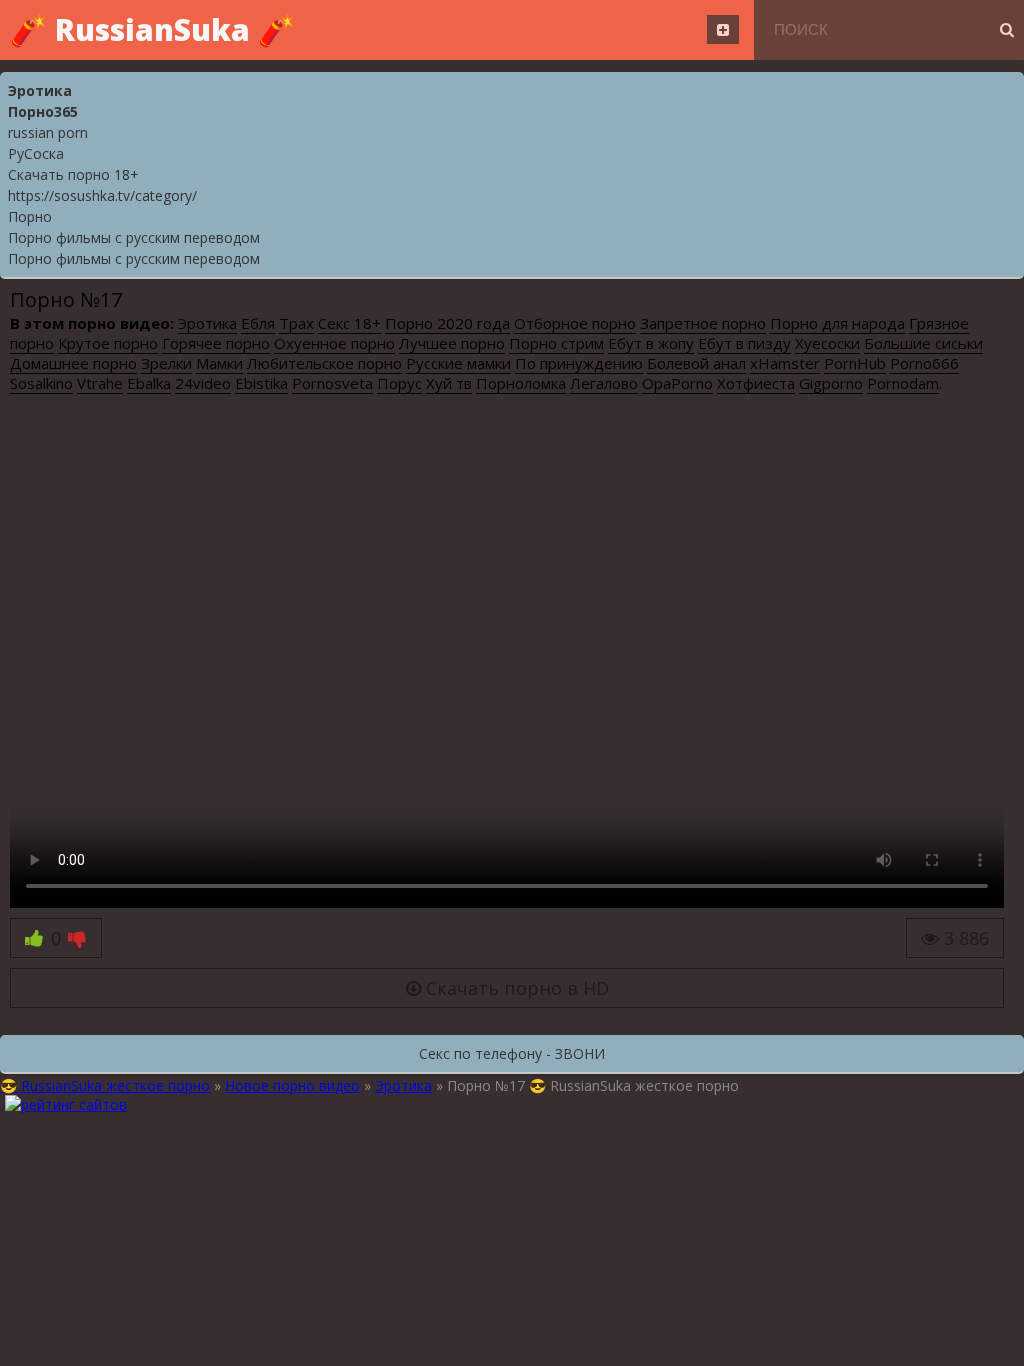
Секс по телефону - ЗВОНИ (512, 1053)
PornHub (855, 363)
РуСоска (36, 153)
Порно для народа (837, 323)
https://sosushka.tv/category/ (102, 195)
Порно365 (43, 111)
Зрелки (166, 363)
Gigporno (831, 383)
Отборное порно (575, 323)
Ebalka (149, 383)
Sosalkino (41, 383)
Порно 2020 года (447, 323)
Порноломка (521, 383)
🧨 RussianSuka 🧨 (152, 29)
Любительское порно (324, 363)
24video (203, 383)
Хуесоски (827, 343)
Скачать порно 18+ (73, 174)
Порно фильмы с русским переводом (134, 237)
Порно (30, 216)
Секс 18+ (349, 323)
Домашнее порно (73, 363)
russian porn (48, 132)
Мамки (219, 363)
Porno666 (924, 363)
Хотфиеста (756, 383)
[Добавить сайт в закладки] (723, 29)
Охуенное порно (334, 343)
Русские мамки (458, 363)
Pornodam (903, 383)
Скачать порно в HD (515, 988)
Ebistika (261, 383)
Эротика (40, 90)
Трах (296, 323)
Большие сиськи (923, 343)
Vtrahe (100, 383)
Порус (399, 383)
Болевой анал (696, 363)
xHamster (785, 363)
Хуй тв (449, 383)
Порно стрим (556, 343)
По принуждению (579, 363)
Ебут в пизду (744, 343)
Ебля (258, 323)
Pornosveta (332, 383)
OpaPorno (677, 383)
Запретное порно (703, 323)
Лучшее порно (452, 343)
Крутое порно (108, 343)
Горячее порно (216, 343)
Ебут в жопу (651, 343)
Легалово (604, 383)
